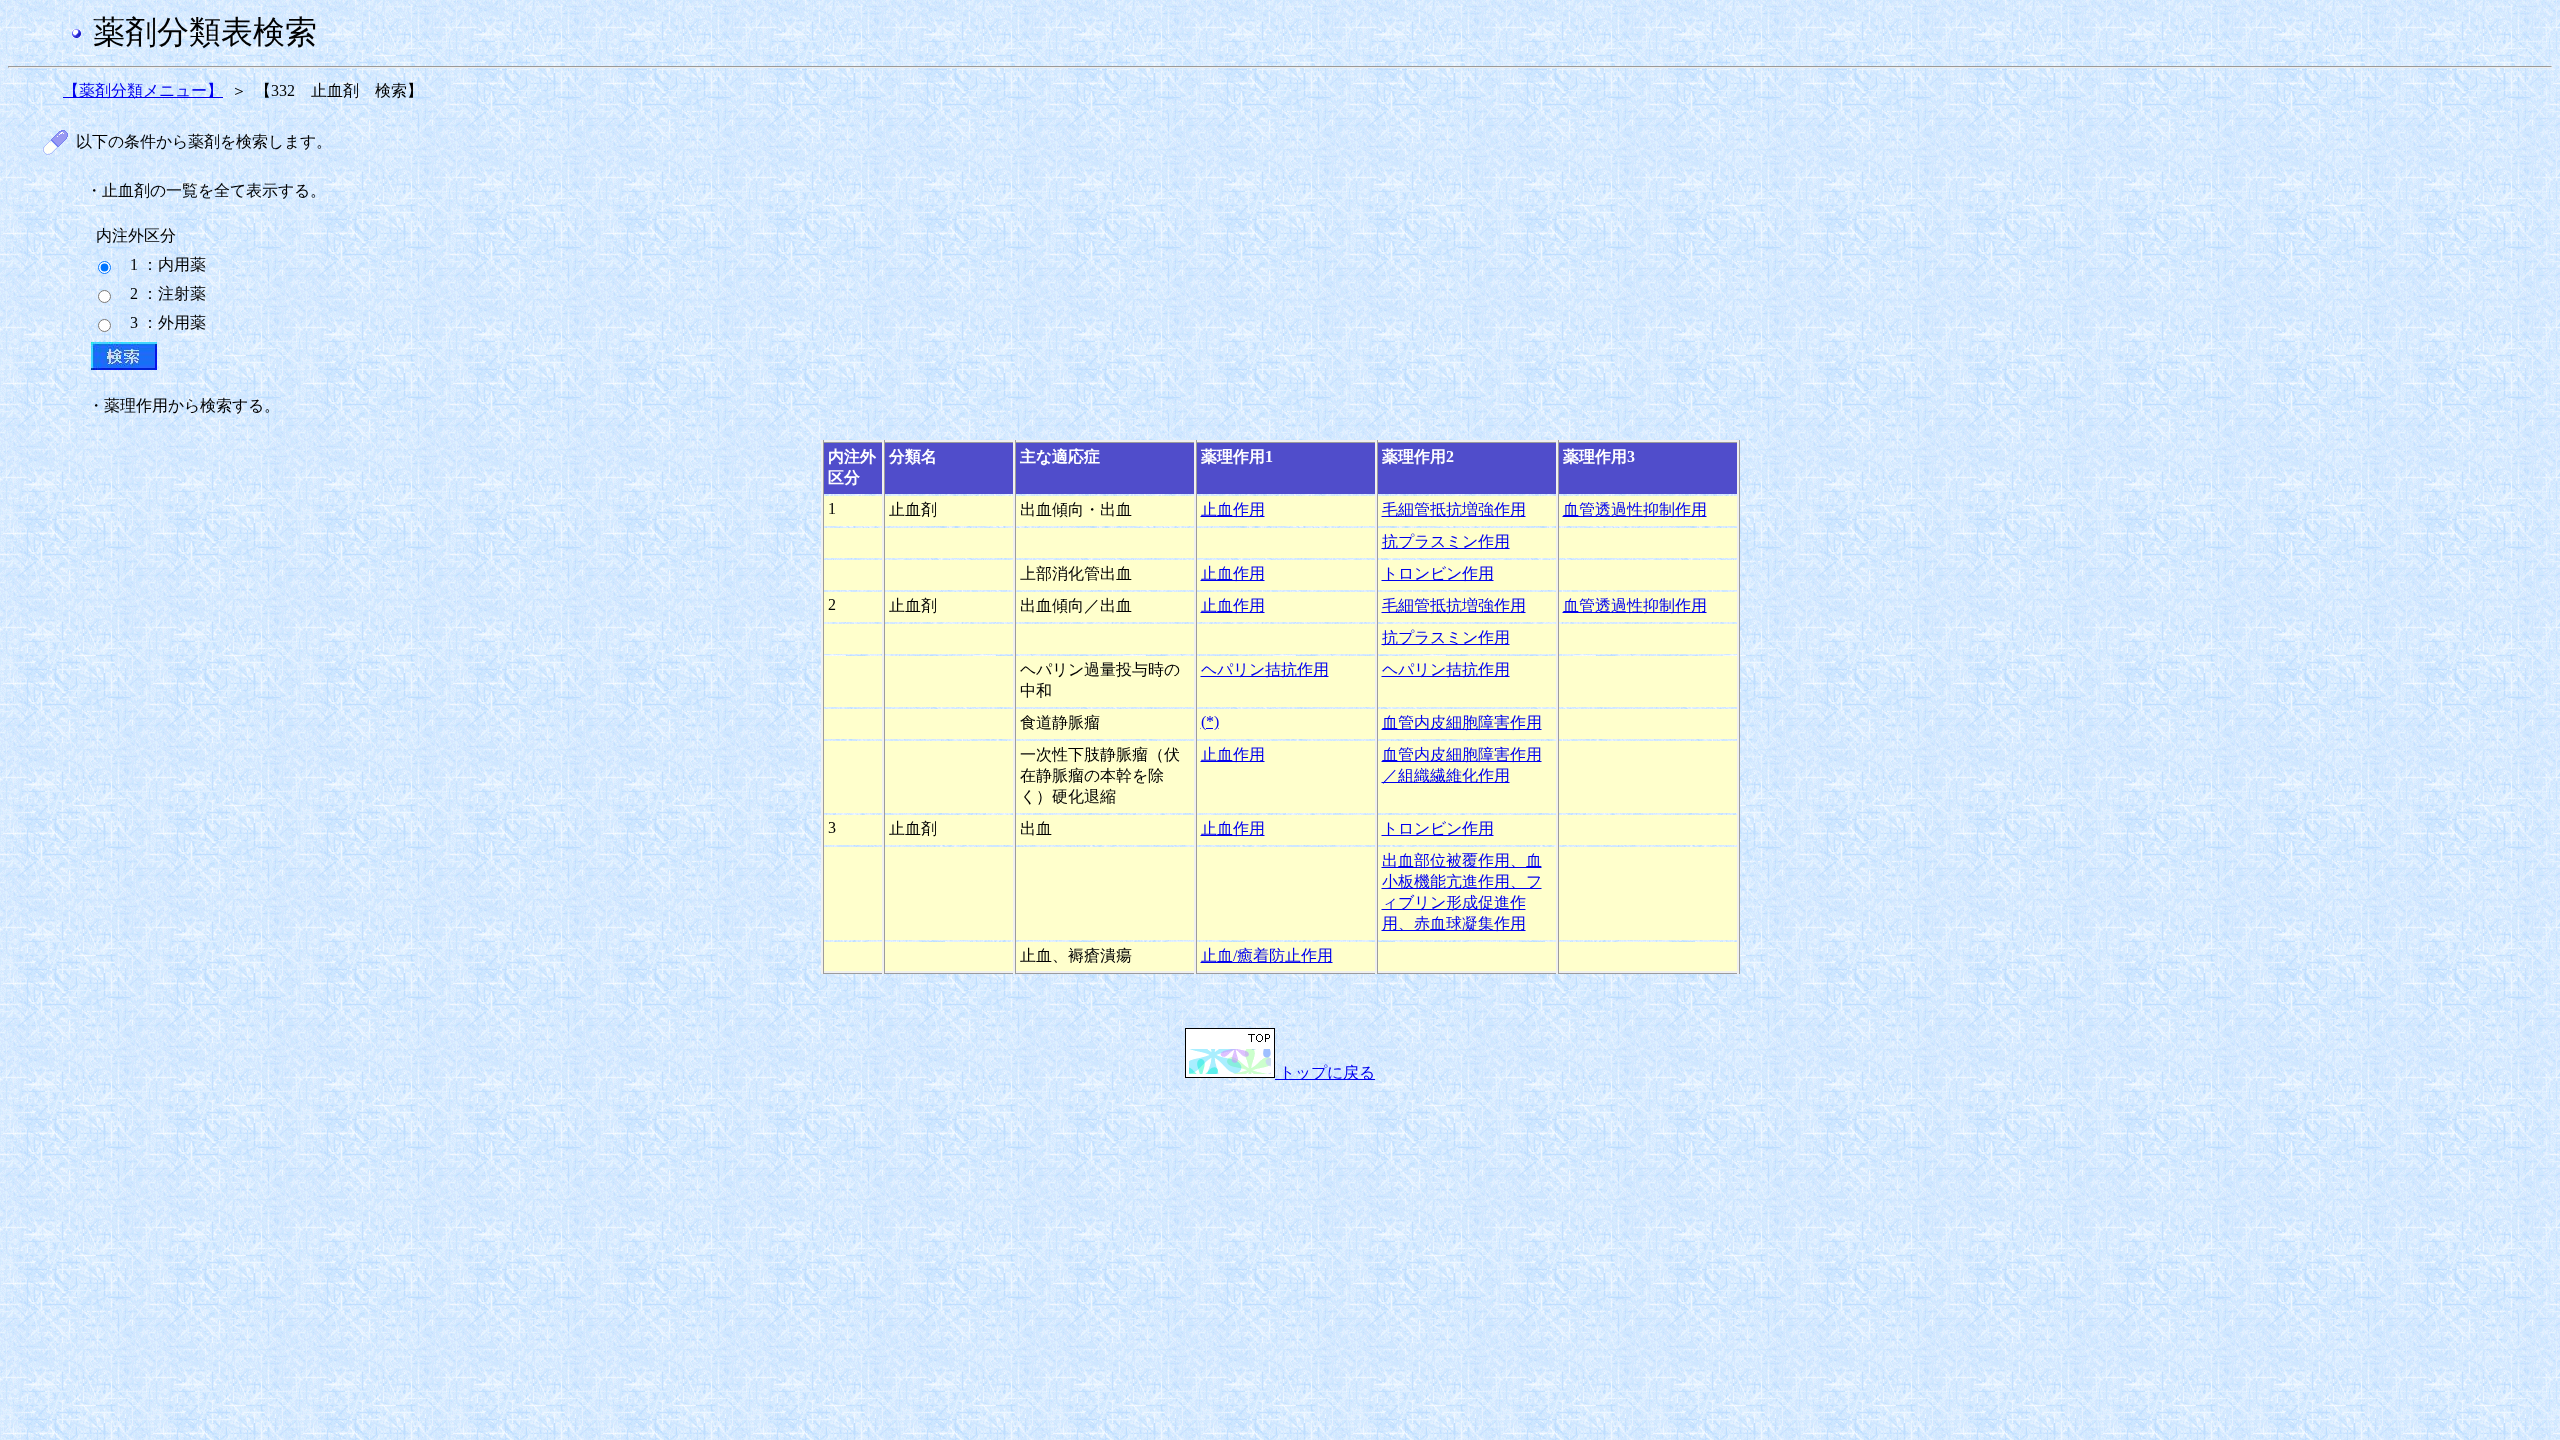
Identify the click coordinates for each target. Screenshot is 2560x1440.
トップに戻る (1325, 1072)
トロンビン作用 (1438, 573)
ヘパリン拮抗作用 (1265, 669)
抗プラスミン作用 (1446, 541)
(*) (1210, 721)
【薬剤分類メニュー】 (143, 90)
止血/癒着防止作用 (1267, 955)
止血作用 (1233, 509)
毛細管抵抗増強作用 (1454, 509)
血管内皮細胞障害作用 (1462, 722)
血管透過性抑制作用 (1635, 509)
